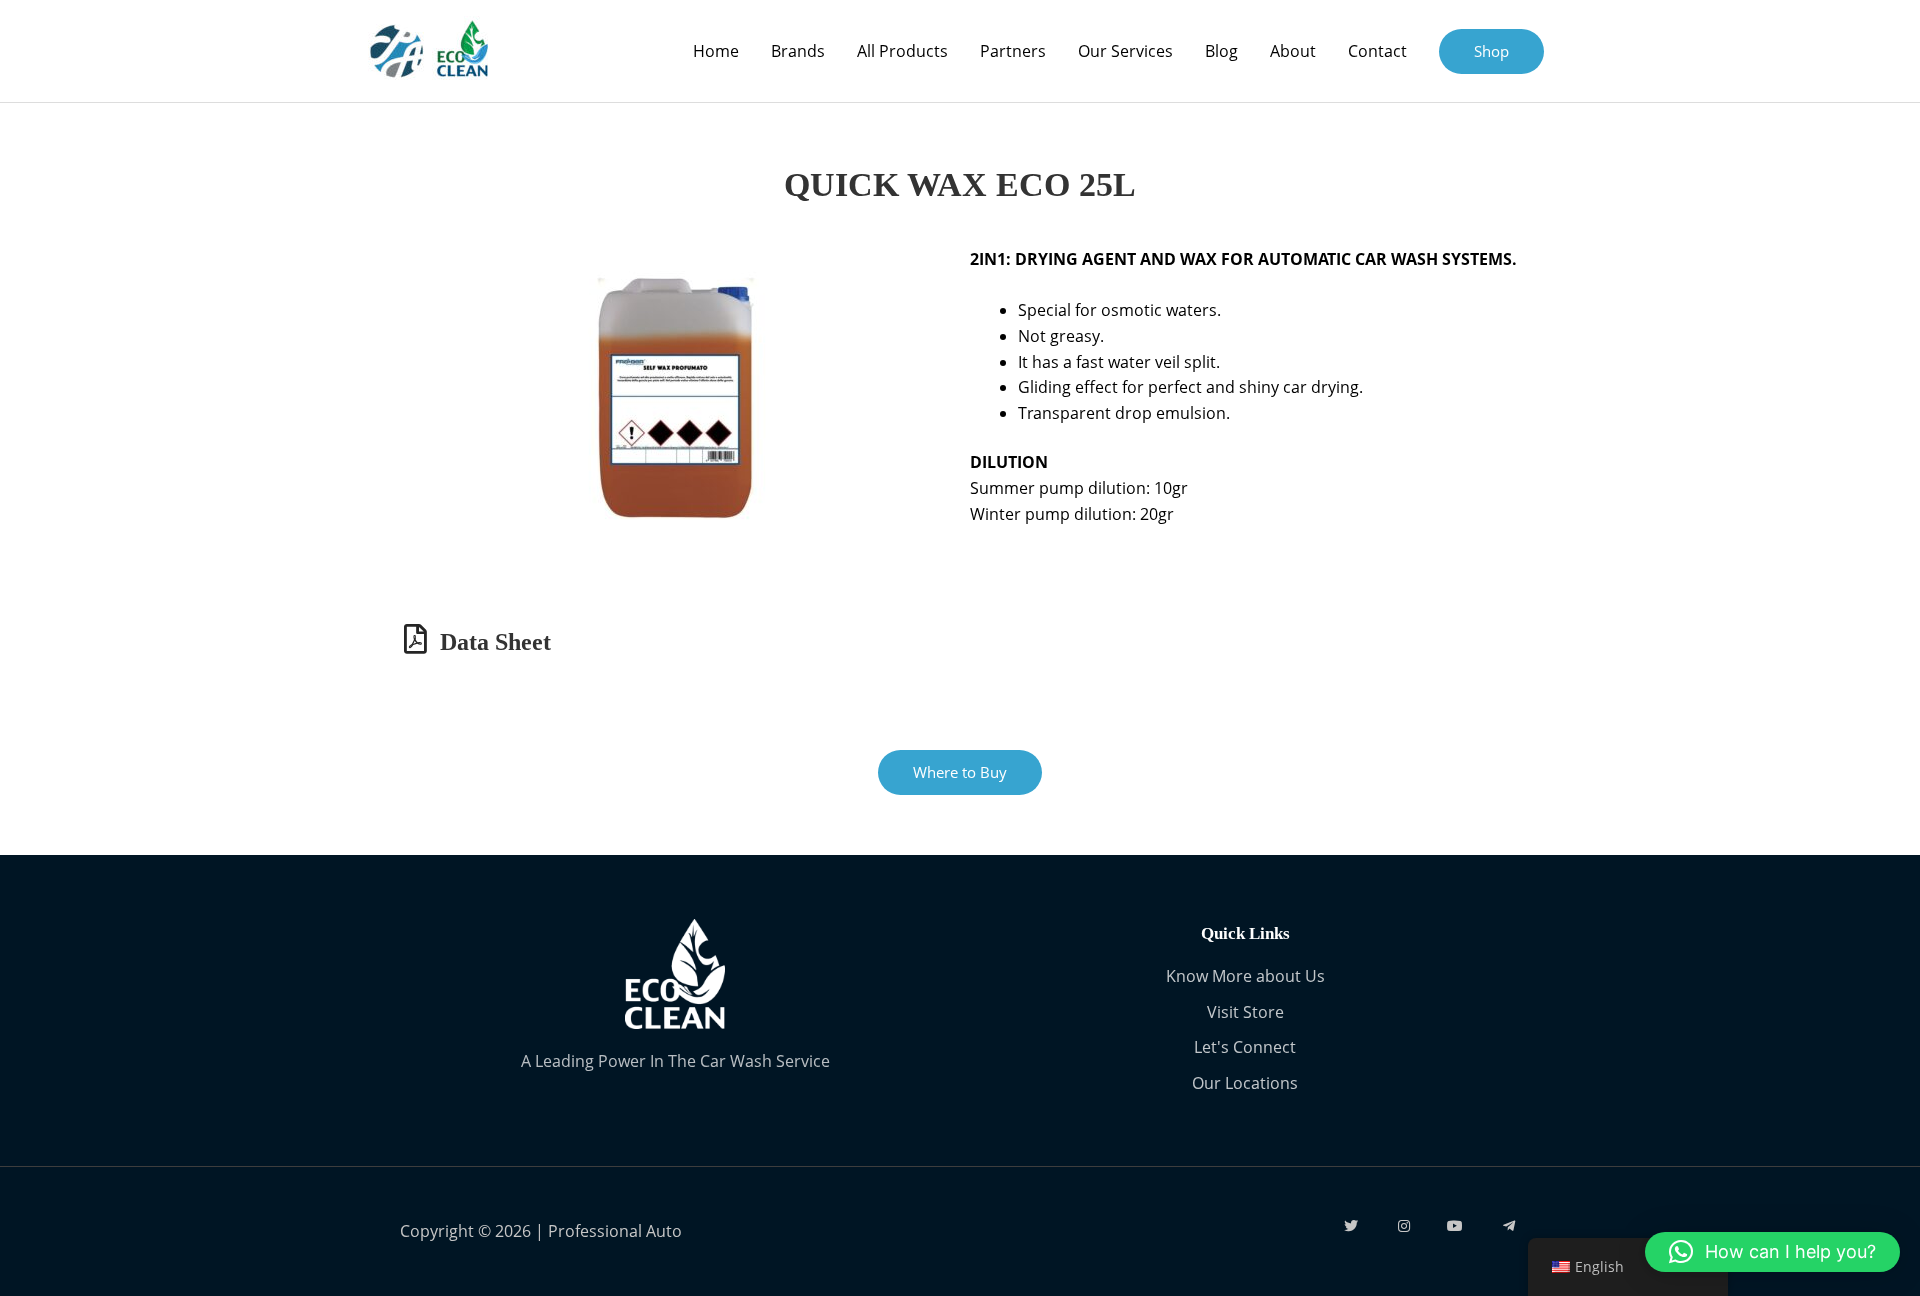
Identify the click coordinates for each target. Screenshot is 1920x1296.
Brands (798, 51)
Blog (1221, 51)
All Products (902, 51)
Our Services (1125, 51)
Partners (1013, 51)
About (1293, 51)
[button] (1772, 1252)
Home (716, 51)
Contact (1377, 51)
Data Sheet (495, 642)
